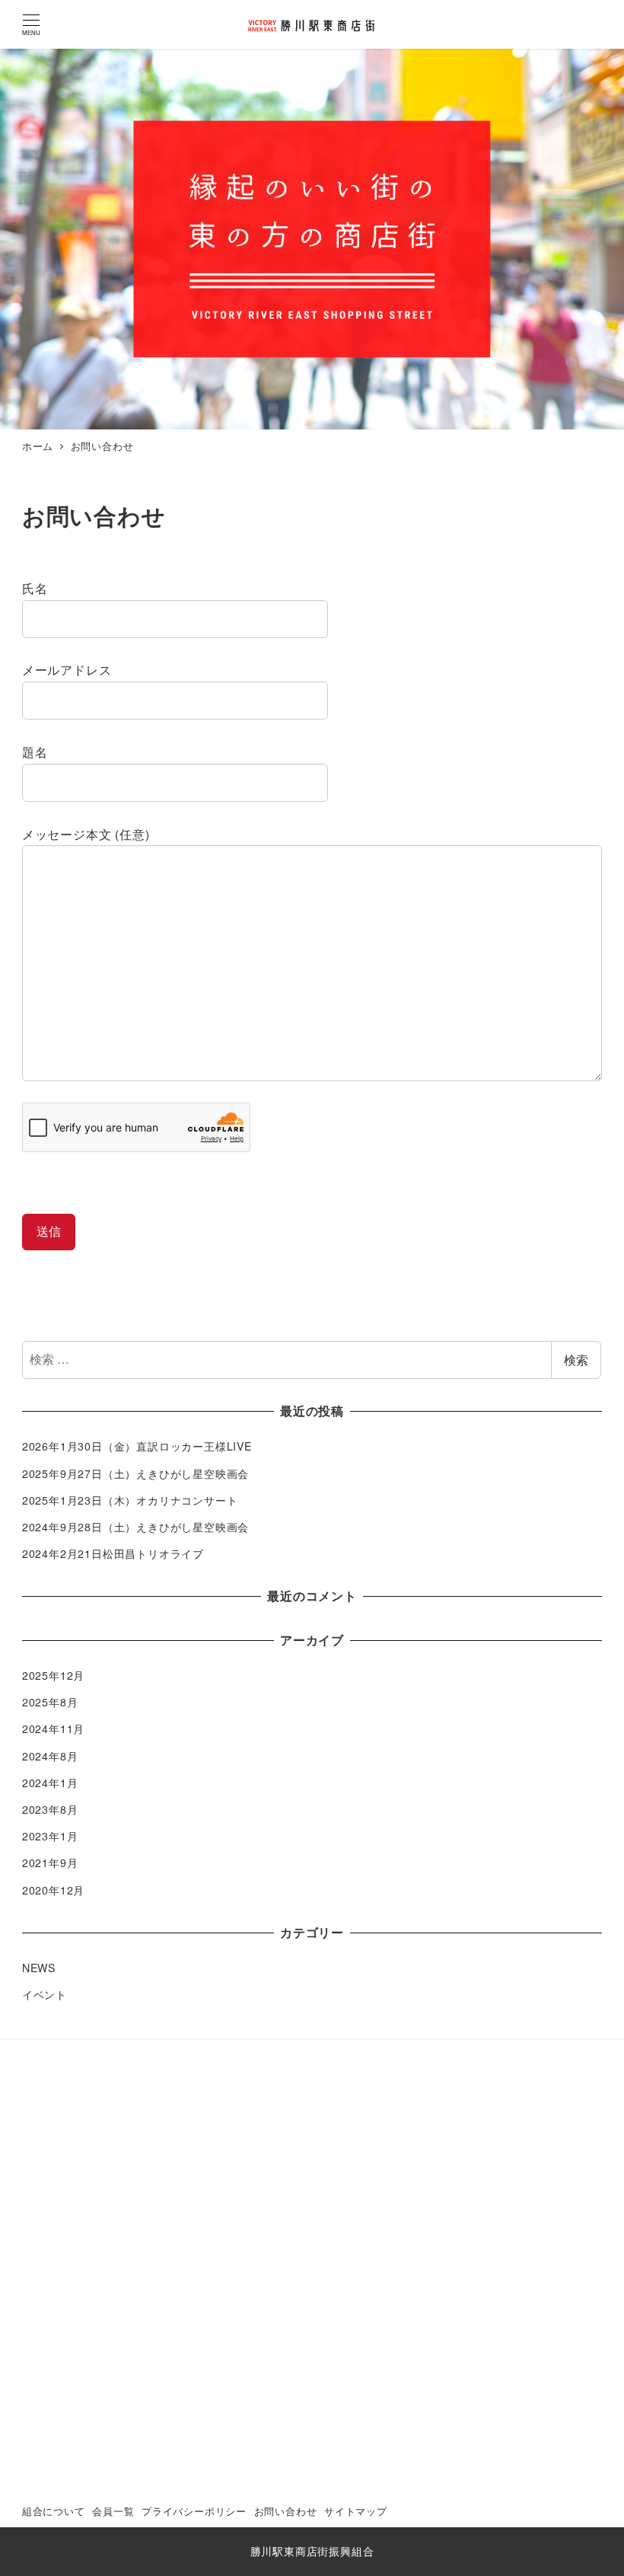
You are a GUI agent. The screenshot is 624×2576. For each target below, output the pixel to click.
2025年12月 (53, 1675)
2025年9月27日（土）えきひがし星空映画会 (135, 1473)
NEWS (39, 1968)
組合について (54, 2511)
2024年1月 (50, 1783)
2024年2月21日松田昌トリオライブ (113, 1553)
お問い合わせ (286, 2511)
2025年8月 (50, 1702)
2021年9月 (50, 1863)
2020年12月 (53, 1890)
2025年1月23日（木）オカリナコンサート (130, 1500)
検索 (576, 1360)
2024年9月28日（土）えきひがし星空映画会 (135, 1527)
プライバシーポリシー (194, 2511)
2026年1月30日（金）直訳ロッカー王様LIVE (137, 1446)
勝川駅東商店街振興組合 (312, 2551)
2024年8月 (50, 1756)
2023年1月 (50, 1836)
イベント (45, 1994)
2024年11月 (53, 1729)
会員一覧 (113, 2511)
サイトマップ (356, 2511)
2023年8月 (50, 1809)
